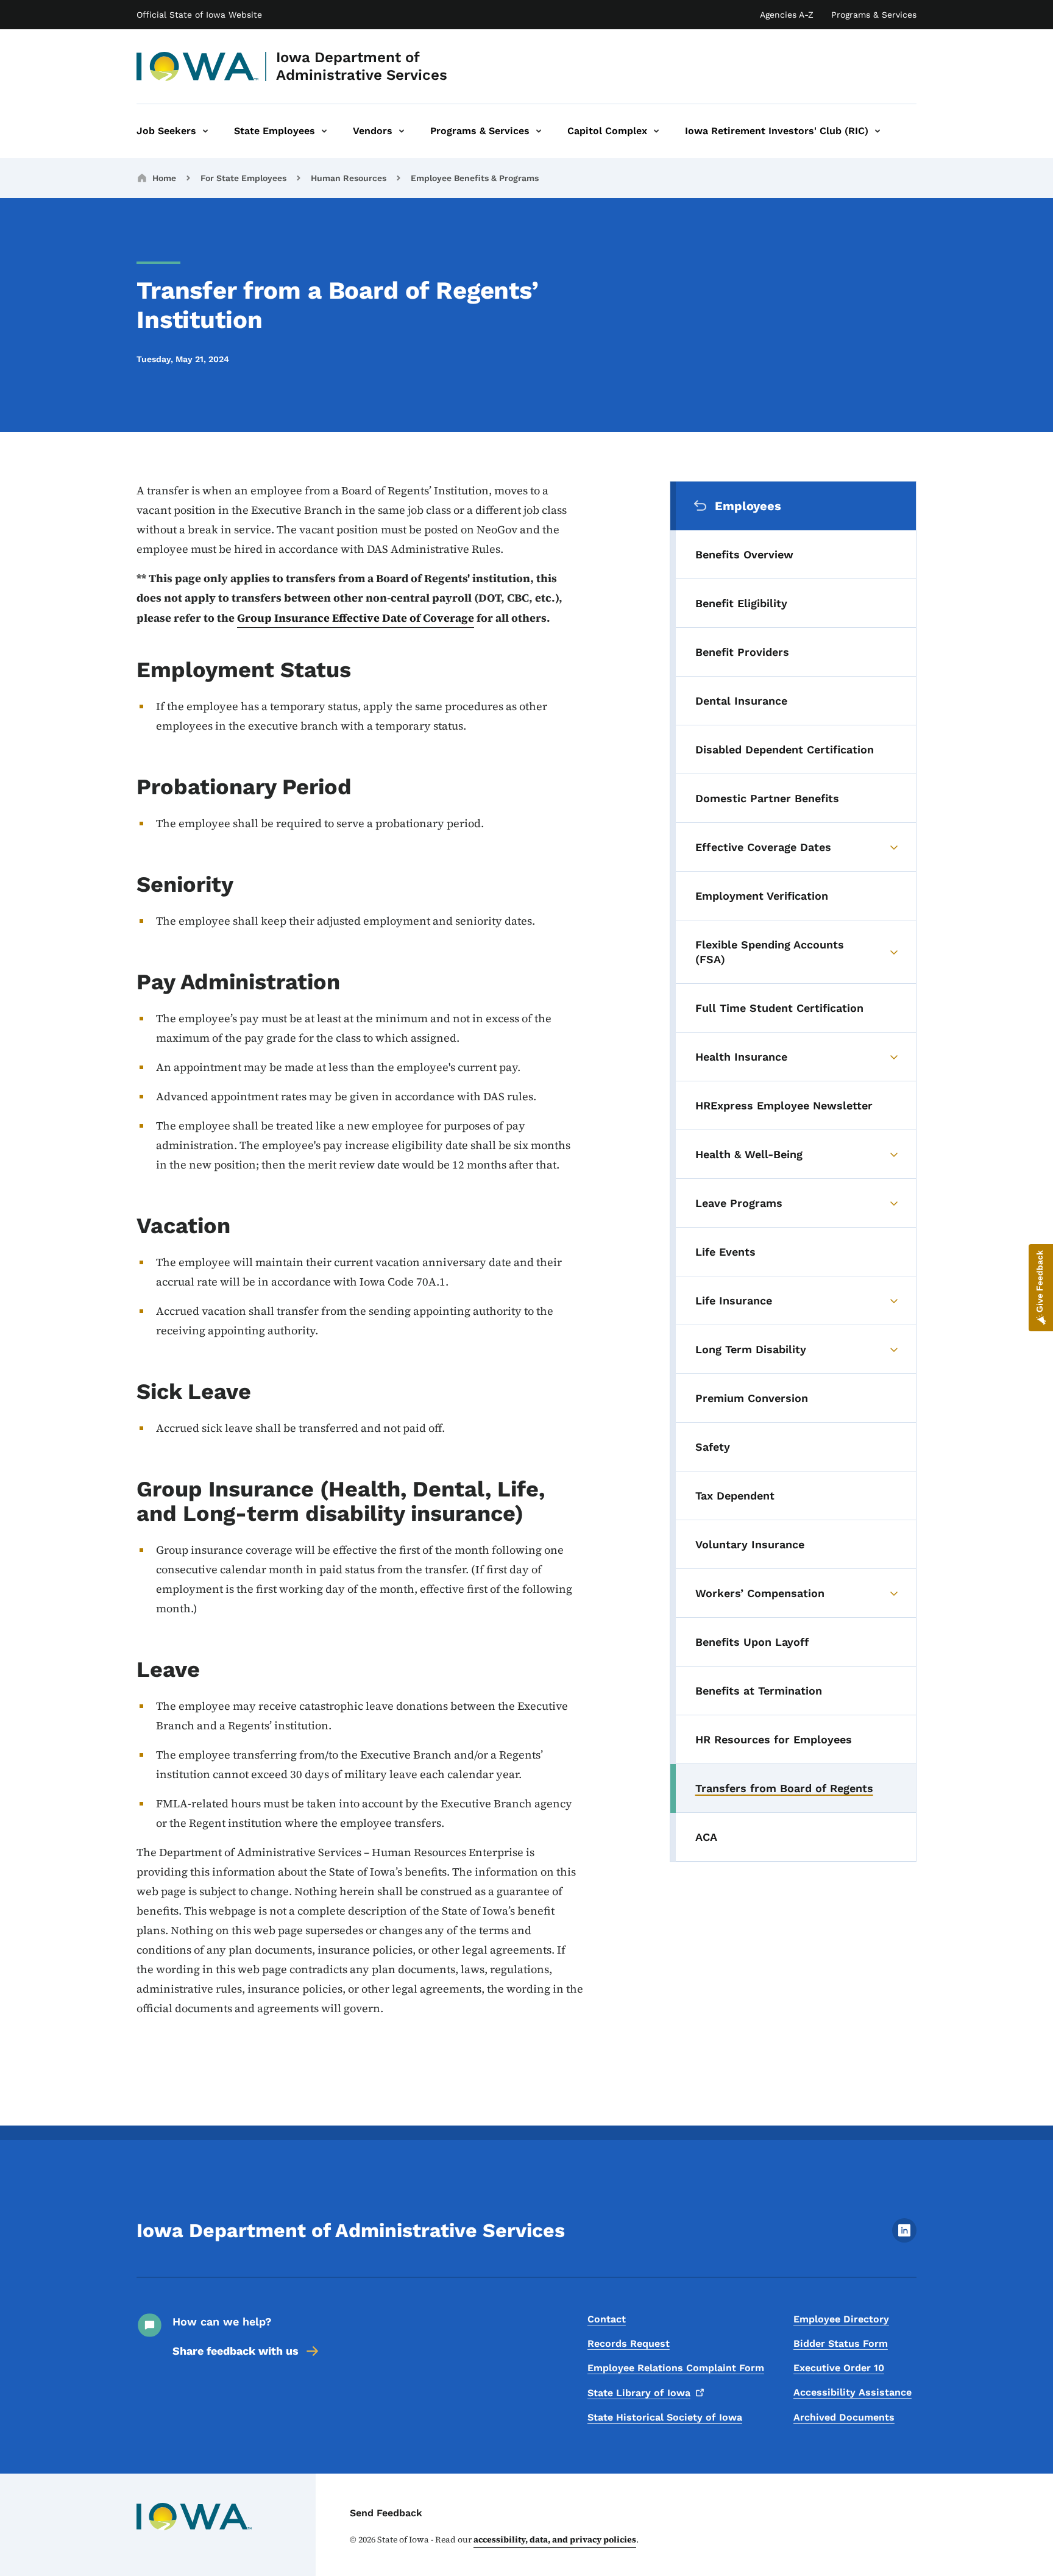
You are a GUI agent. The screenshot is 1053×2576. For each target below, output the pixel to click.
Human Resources (349, 178)
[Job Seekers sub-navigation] (205, 131)
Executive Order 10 (839, 2368)
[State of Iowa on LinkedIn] (904, 2239)
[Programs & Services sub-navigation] (539, 131)
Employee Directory (841, 2319)
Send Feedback (386, 2513)
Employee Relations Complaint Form (676, 2368)
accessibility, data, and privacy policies (555, 2539)
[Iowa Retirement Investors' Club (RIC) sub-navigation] (877, 131)
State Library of (639, 2393)
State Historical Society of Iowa (665, 2417)
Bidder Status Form (841, 2343)
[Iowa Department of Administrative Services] (198, 66)
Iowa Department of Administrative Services (362, 66)
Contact (607, 2319)
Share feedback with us (236, 2351)
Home (164, 178)
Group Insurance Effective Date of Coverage (356, 618)
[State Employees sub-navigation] (324, 131)
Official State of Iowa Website (199, 15)
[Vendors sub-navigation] (402, 131)
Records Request (629, 2343)
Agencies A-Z (787, 15)
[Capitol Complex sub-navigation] (656, 131)
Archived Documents (844, 2417)
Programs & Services (874, 15)
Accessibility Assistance (853, 2392)
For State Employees (243, 178)
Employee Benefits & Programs (475, 178)
